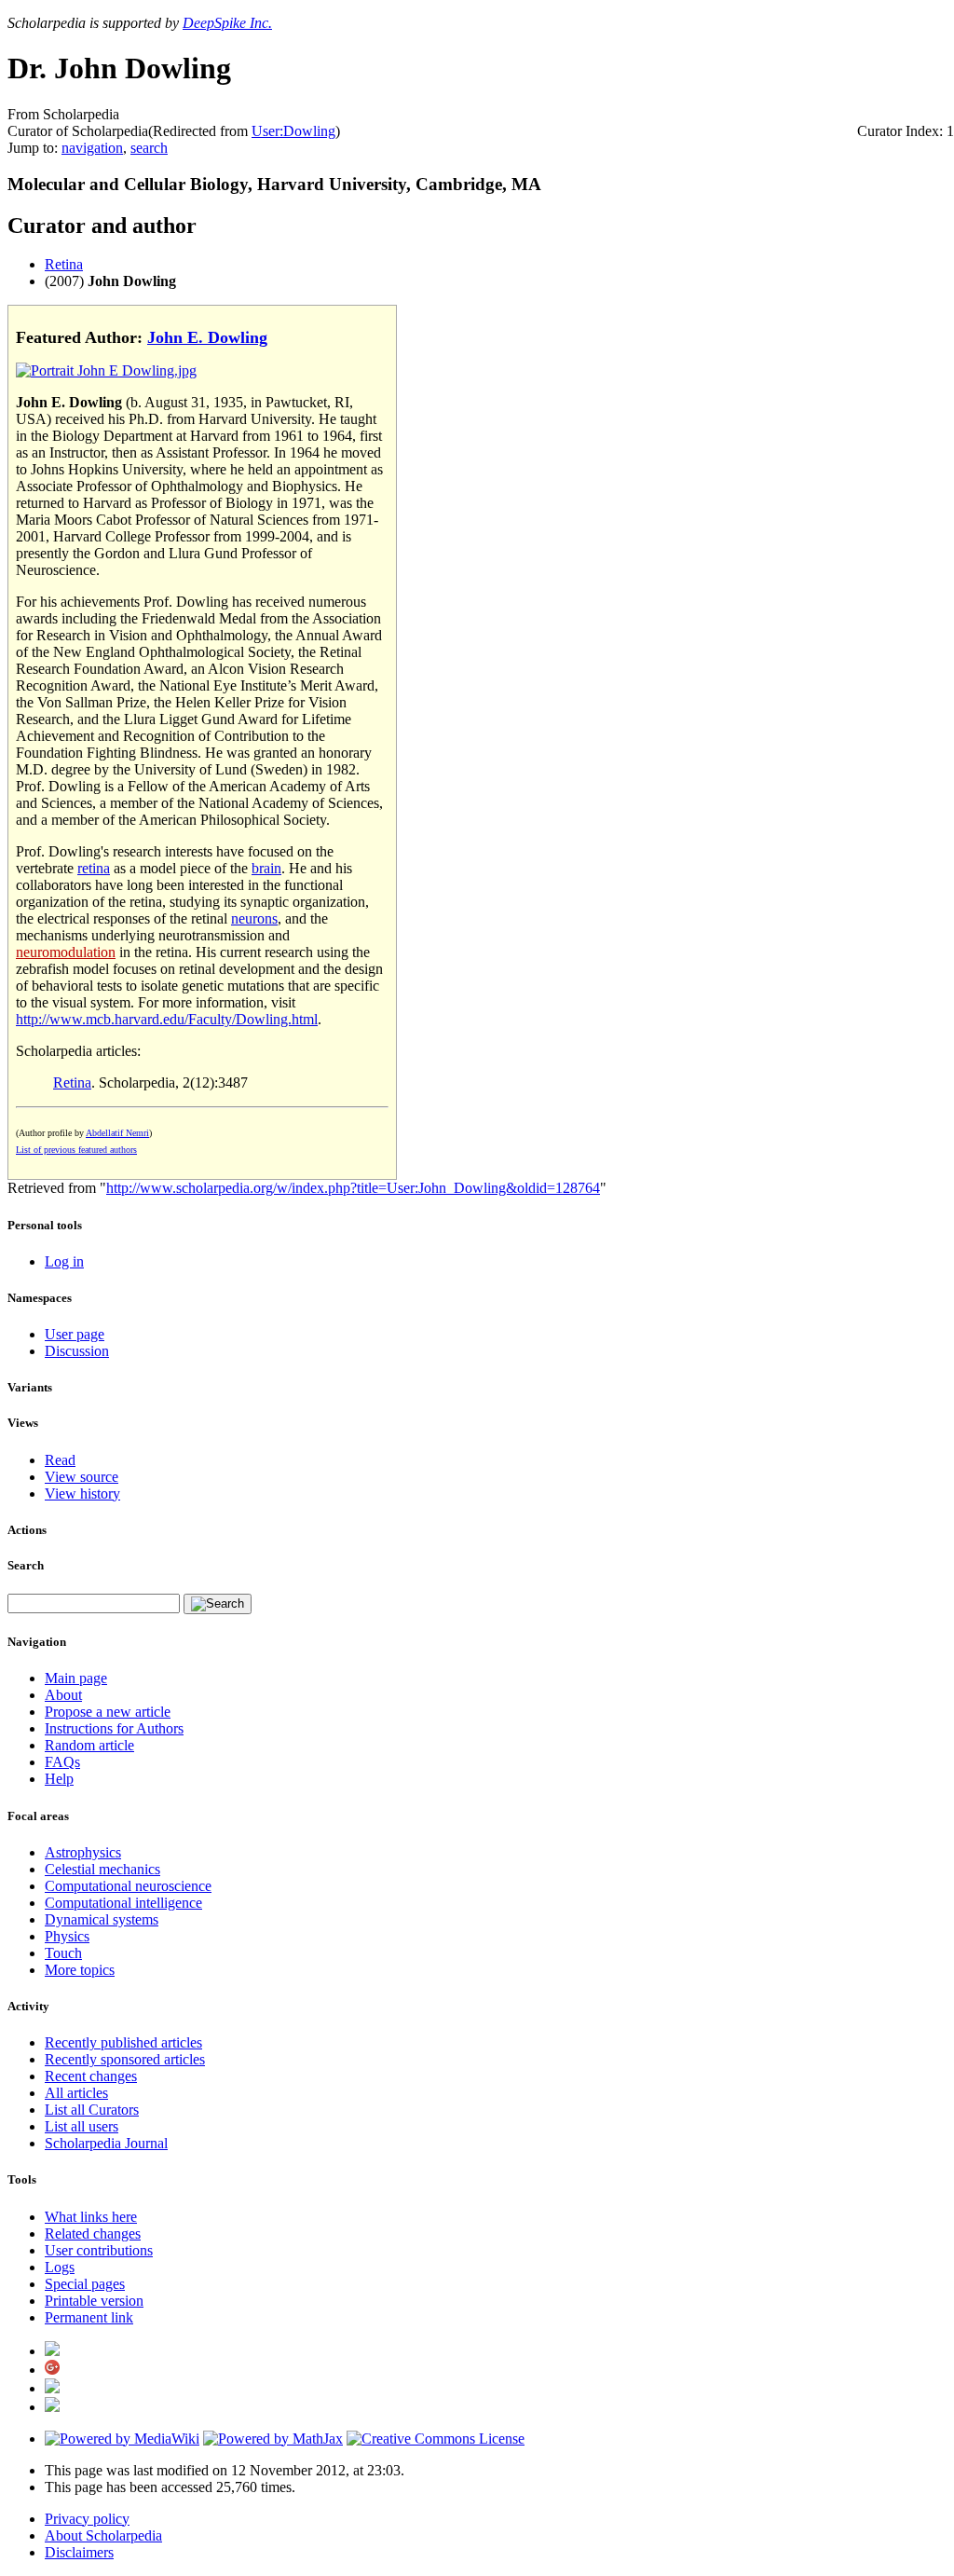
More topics (80, 1970)
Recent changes (91, 2076)
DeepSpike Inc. (227, 23)
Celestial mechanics (102, 1869)
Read (60, 1460)
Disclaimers (79, 2552)
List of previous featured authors (76, 1150)
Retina (64, 264)
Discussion (77, 1351)
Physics (67, 1936)
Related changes (93, 2233)
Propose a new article (108, 1712)
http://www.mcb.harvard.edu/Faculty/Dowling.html (167, 1019)
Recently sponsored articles (125, 2059)
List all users (82, 2126)
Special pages (85, 2284)
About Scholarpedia (103, 2535)
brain (266, 868)
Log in (64, 1261)
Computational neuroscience (128, 1886)
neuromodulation (66, 952)
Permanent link (89, 2317)
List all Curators (92, 2110)
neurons (254, 918)
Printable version (94, 2301)
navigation (92, 148)
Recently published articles (123, 2042)
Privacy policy (87, 2519)
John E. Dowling (207, 337)
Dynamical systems (102, 1919)
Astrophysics (83, 1852)
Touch (63, 1953)
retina (94, 868)
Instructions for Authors (114, 1728)
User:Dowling (293, 131)
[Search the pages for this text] (218, 1604)
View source (82, 1477)
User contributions (99, 2250)
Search (26, 1565)
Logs (60, 2267)
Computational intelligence (123, 1903)
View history (82, 1494)
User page (75, 1334)
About (63, 1695)
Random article (89, 1745)
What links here (91, 2217)
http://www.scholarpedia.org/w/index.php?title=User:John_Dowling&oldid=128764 (353, 1188)
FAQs (62, 1762)
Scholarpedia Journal (106, 2143)
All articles (76, 2093)
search (149, 148)
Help (59, 1779)
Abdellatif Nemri (117, 1133)
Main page (76, 1678)
